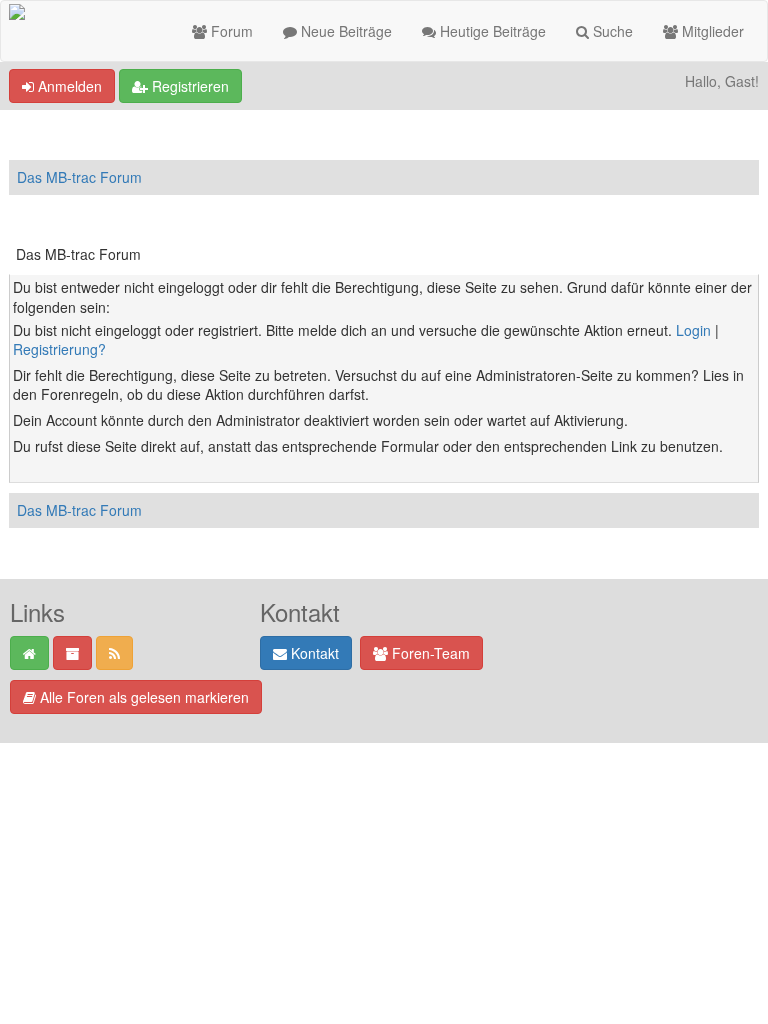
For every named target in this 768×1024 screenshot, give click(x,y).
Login (693, 330)
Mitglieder (711, 31)
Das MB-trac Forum (79, 177)
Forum (230, 31)
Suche (611, 31)
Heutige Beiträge (491, 31)
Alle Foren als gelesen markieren (142, 697)
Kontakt (313, 653)
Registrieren (188, 86)
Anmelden (68, 86)
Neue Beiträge (344, 31)
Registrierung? (59, 349)
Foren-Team (429, 653)
